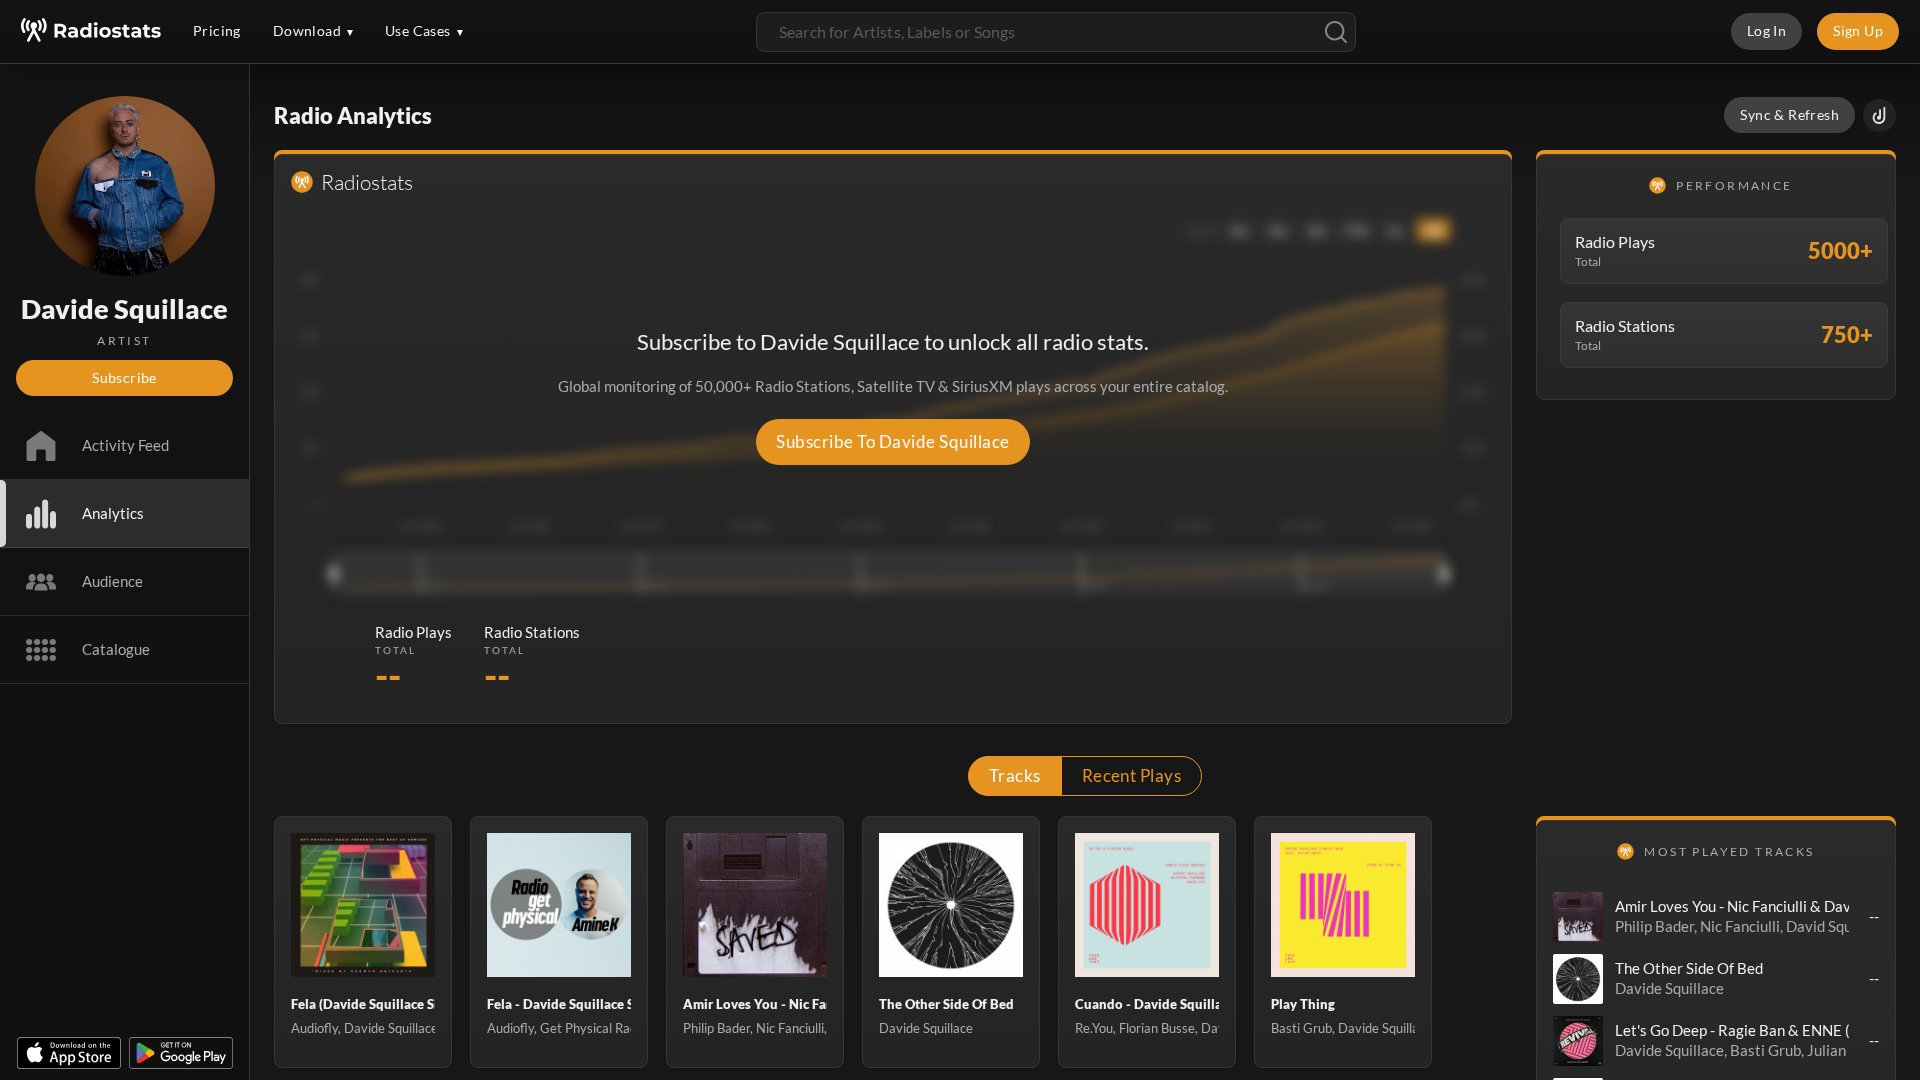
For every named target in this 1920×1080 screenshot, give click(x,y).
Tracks (1015, 775)
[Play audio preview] (1578, 917)
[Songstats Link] (1879, 115)
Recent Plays (1132, 775)
